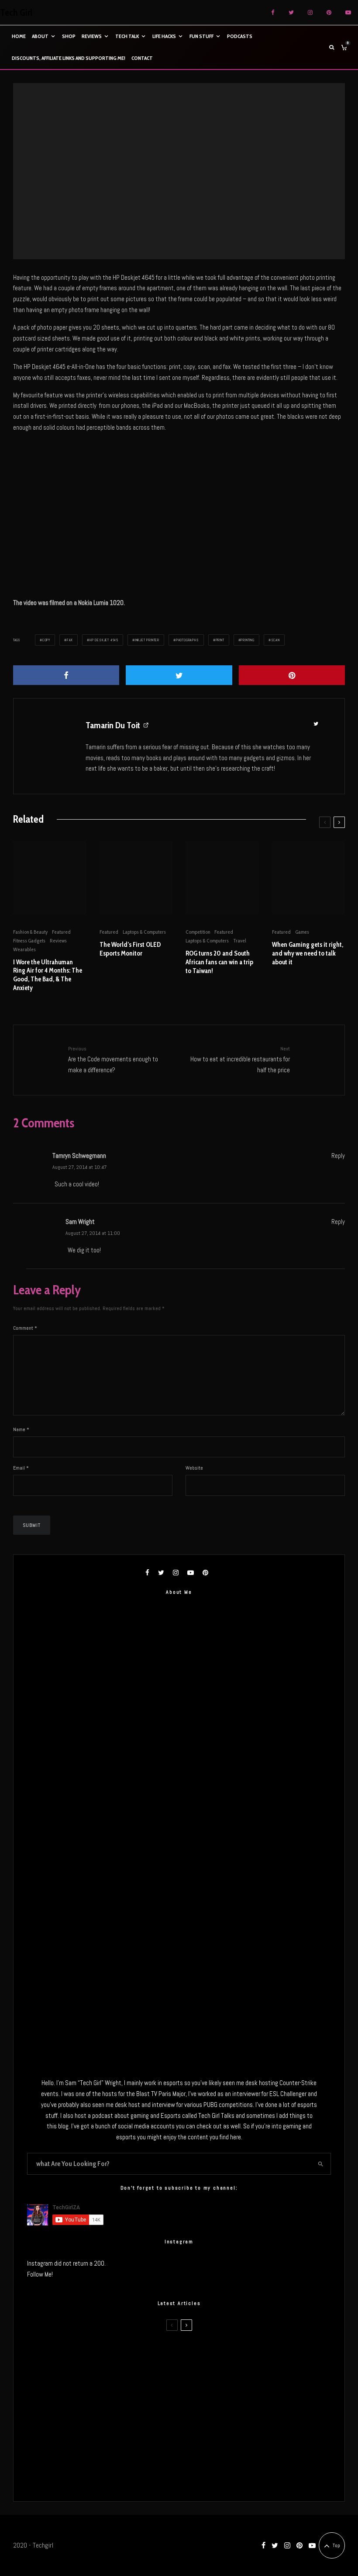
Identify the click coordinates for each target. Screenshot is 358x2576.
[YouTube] (348, 12)
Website (194, 1468)
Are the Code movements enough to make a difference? (113, 1059)
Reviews (92, 36)
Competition (198, 932)
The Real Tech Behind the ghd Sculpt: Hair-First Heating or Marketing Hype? (165, 2354)
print (220, 640)
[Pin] (292, 675)
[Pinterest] (329, 12)
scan (275, 640)
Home (19, 36)
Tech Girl (16, 13)
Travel (240, 940)
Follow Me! (40, 2274)
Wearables (24, 949)
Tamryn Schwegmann (79, 1156)
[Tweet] (179, 675)
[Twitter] (291, 12)
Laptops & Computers (144, 932)
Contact (142, 58)
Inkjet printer (147, 640)
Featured (61, 932)
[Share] (66, 675)
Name (21, 1429)
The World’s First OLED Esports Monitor (130, 949)
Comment (25, 1328)
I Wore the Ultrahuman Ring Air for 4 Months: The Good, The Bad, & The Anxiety (48, 975)
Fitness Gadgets (29, 940)
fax (70, 640)
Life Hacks (164, 36)
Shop (69, 36)
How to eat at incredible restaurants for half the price (240, 1059)
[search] (321, 2164)
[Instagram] (310, 12)
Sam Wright (80, 1222)
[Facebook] (273, 12)
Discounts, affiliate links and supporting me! (69, 58)
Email (21, 1468)
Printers (169, 166)
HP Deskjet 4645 (104, 640)
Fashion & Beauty (30, 932)
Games (302, 932)
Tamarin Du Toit (113, 725)
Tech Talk (127, 36)
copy (46, 640)
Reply (338, 1156)
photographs (188, 640)
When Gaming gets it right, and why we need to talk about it (308, 953)
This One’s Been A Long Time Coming (114, 2437)
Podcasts (240, 36)
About (40, 36)
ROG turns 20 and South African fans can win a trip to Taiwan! (219, 962)
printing (247, 640)
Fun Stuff (201, 36)
